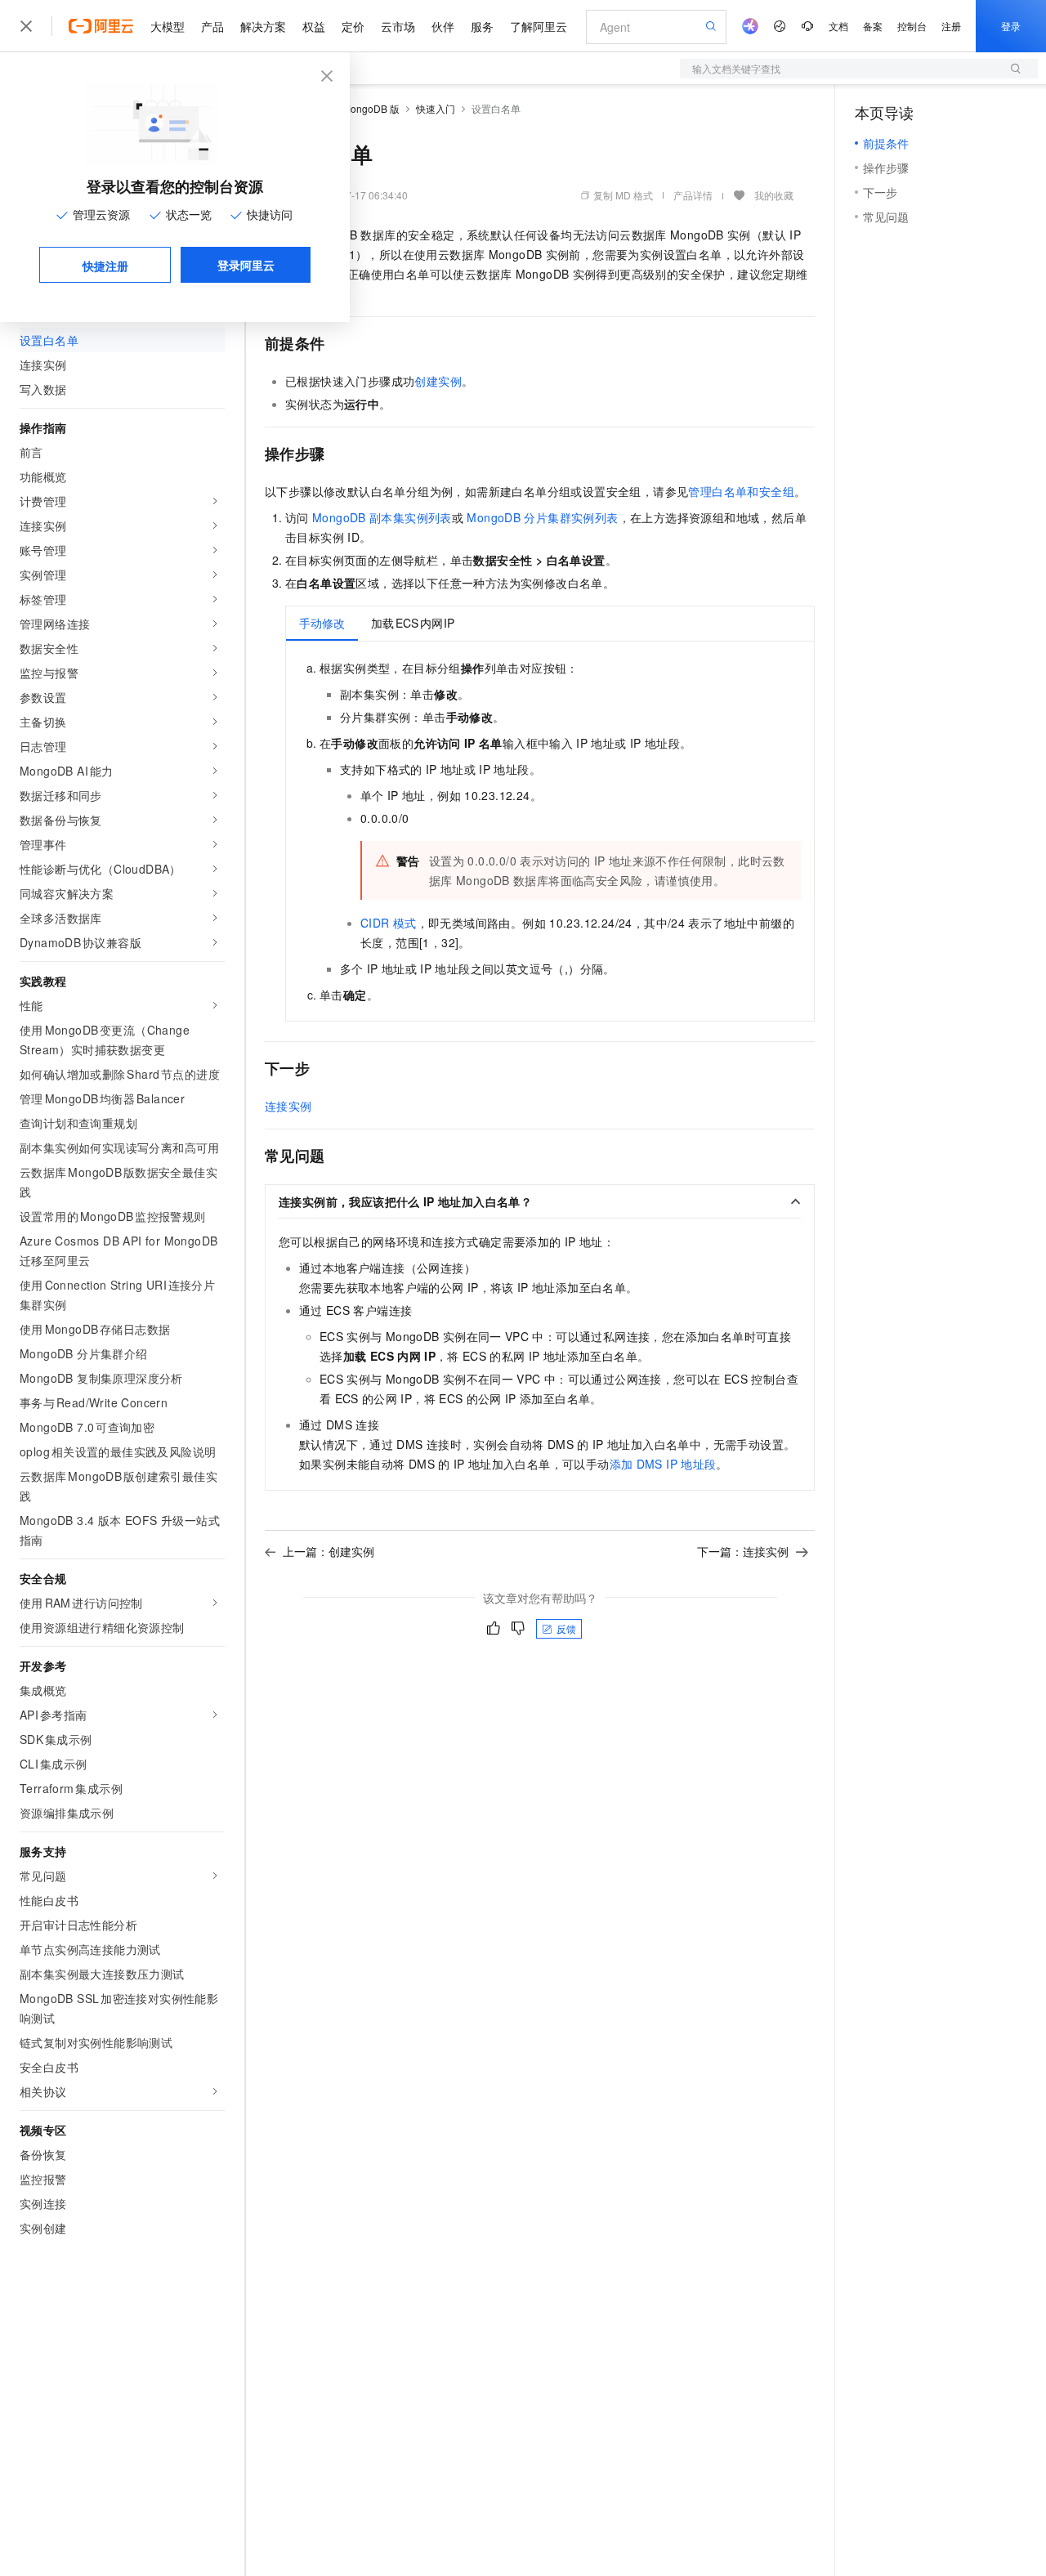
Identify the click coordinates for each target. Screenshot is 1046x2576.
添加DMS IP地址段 (663, 1464)
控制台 (912, 26)
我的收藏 (774, 195)
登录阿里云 (246, 265)
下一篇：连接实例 (743, 1551)
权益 (314, 26)
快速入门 (436, 108)
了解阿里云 (539, 26)
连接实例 (288, 1106)
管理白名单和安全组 (741, 491)
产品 (212, 26)
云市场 (398, 26)
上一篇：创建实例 (329, 1551)
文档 (838, 26)
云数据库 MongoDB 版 (350, 108)
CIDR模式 (389, 923)
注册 (951, 26)
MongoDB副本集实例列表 (382, 517)
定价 (353, 26)
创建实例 (438, 381)
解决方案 (263, 26)
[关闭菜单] (26, 26)
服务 (482, 26)
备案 (873, 26)
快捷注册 (105, 266)
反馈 (566, 1628)
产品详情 (693, 195)
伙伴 (443, 26)
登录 (1011, 26)
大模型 (168, 26)
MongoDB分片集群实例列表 (542, 517)
